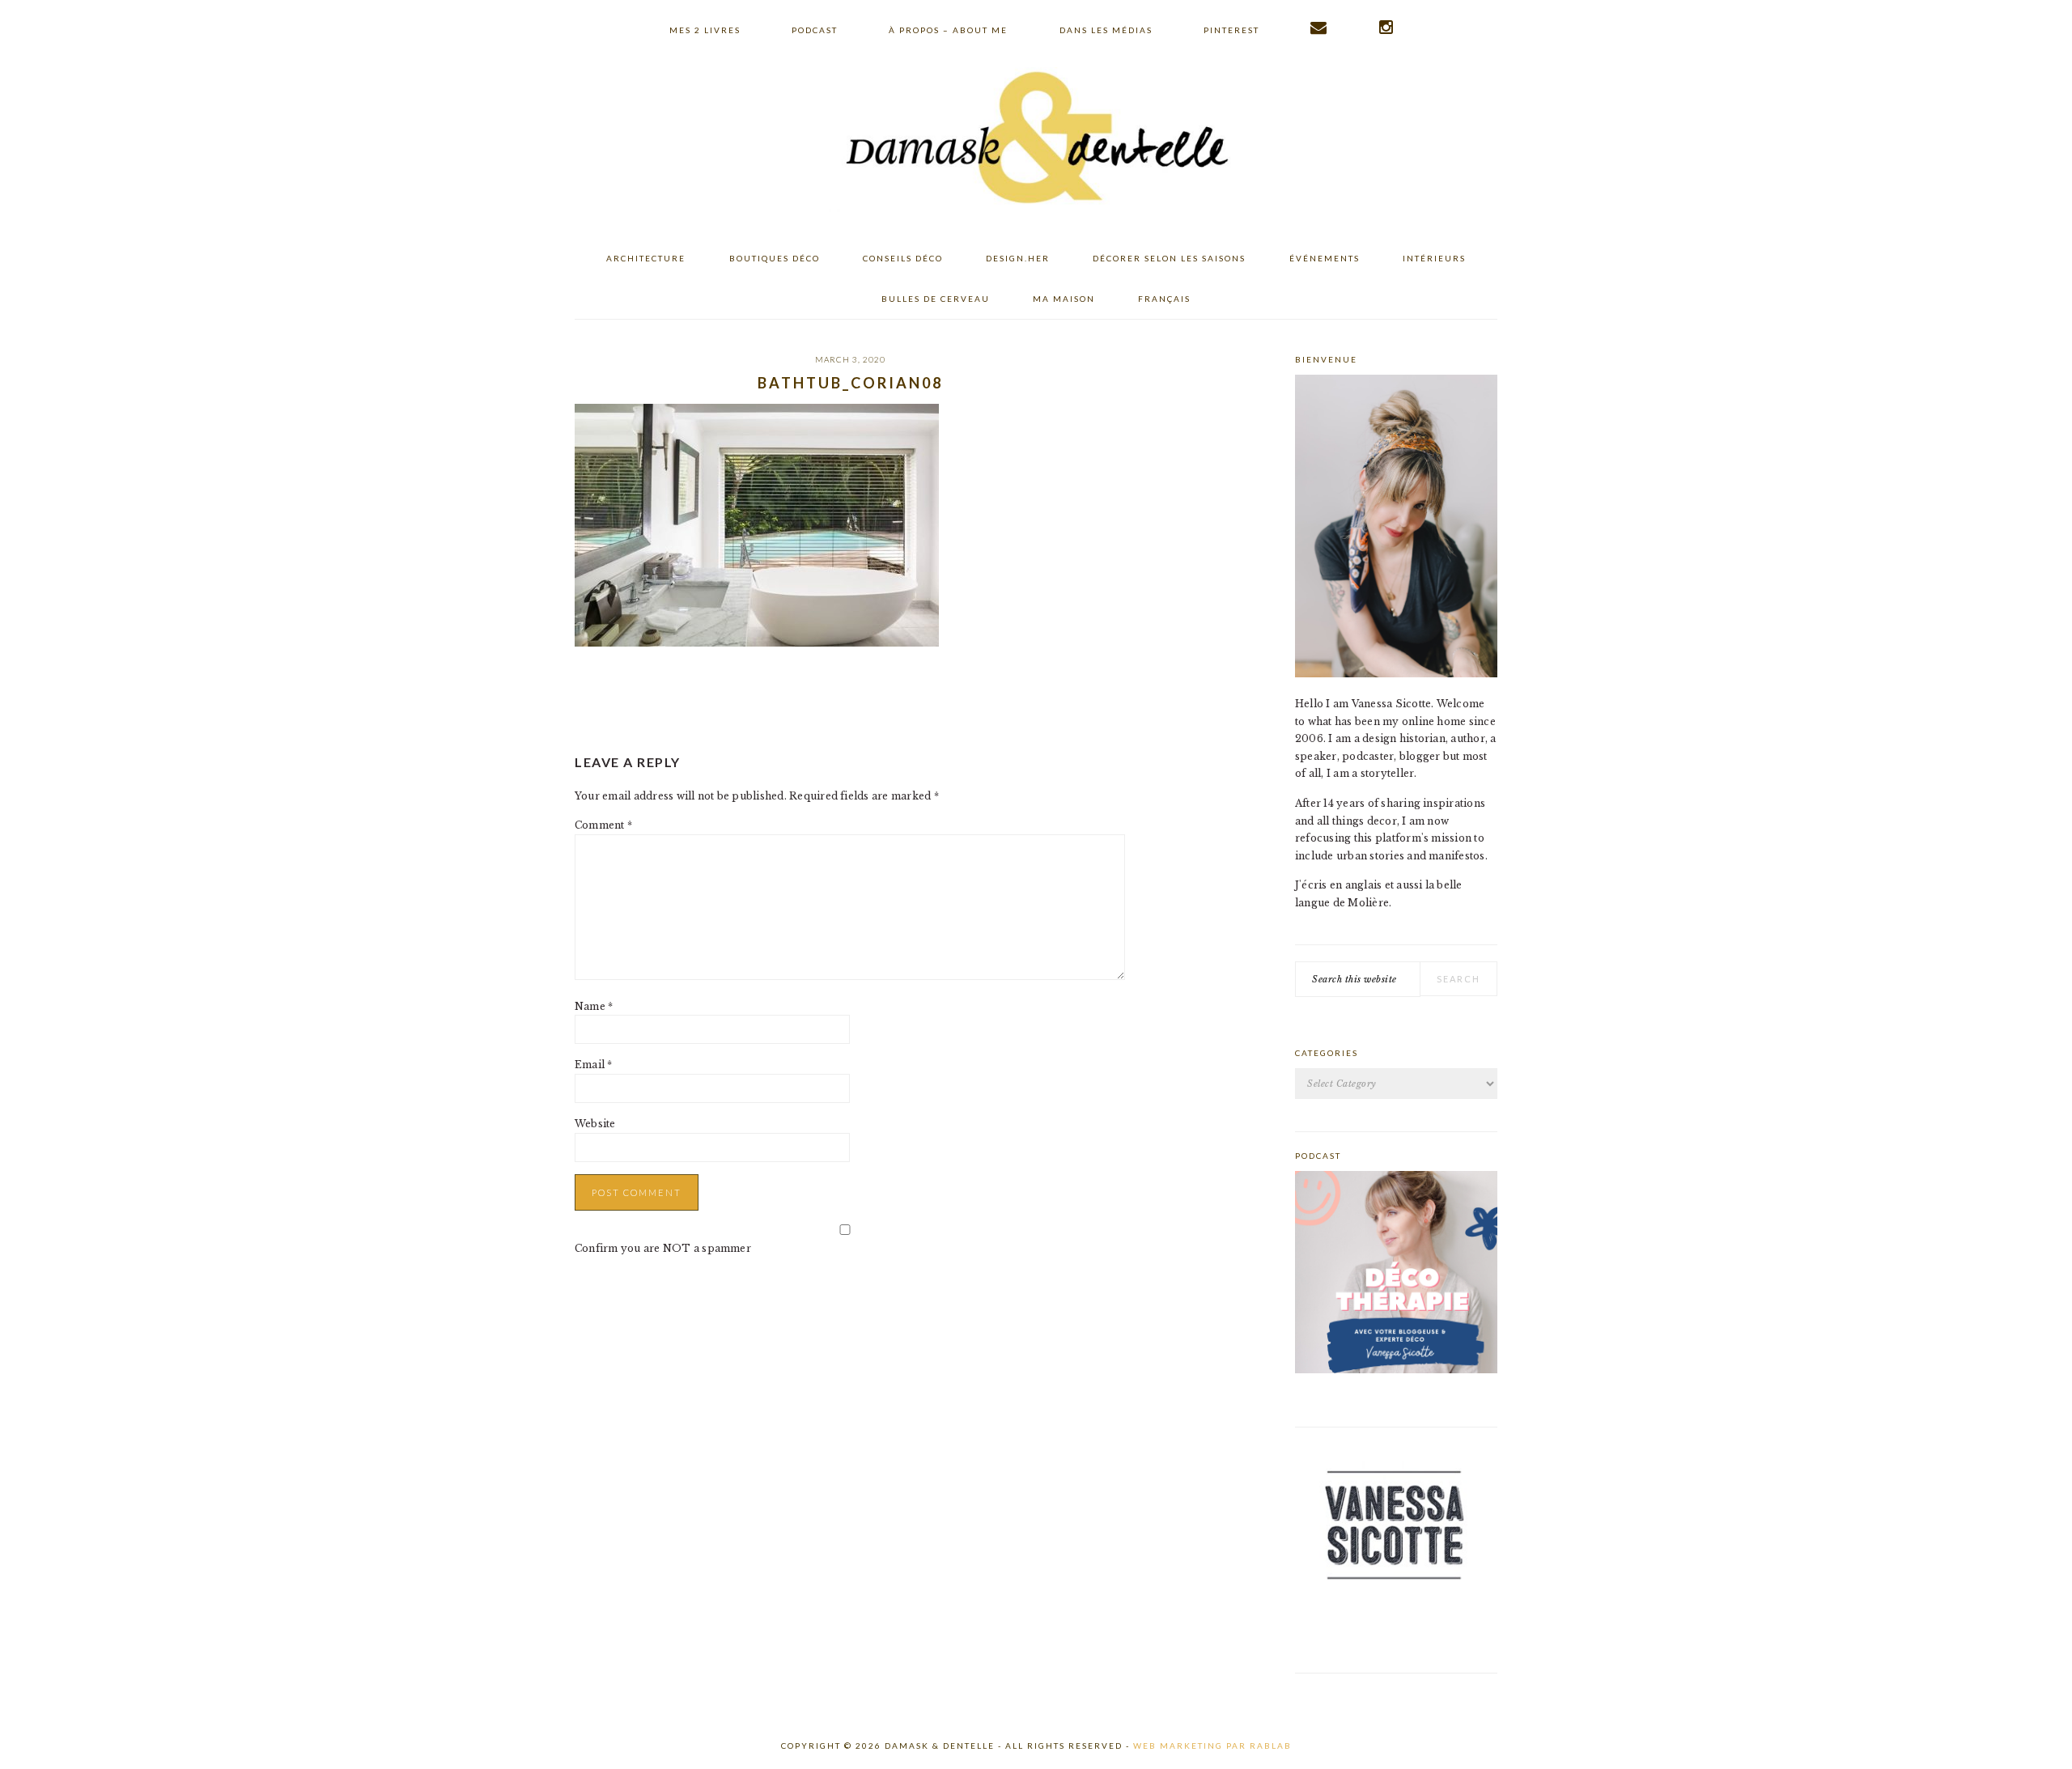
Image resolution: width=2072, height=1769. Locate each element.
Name (594, 1006)
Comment (603, 825)
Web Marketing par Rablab (1212, 1746)
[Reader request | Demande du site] (1319, 28)
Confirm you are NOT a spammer (663, 1248)
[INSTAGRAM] (1387, 28)
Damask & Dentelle (1036, 140)
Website (595, 1124)
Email (594, 1065)
